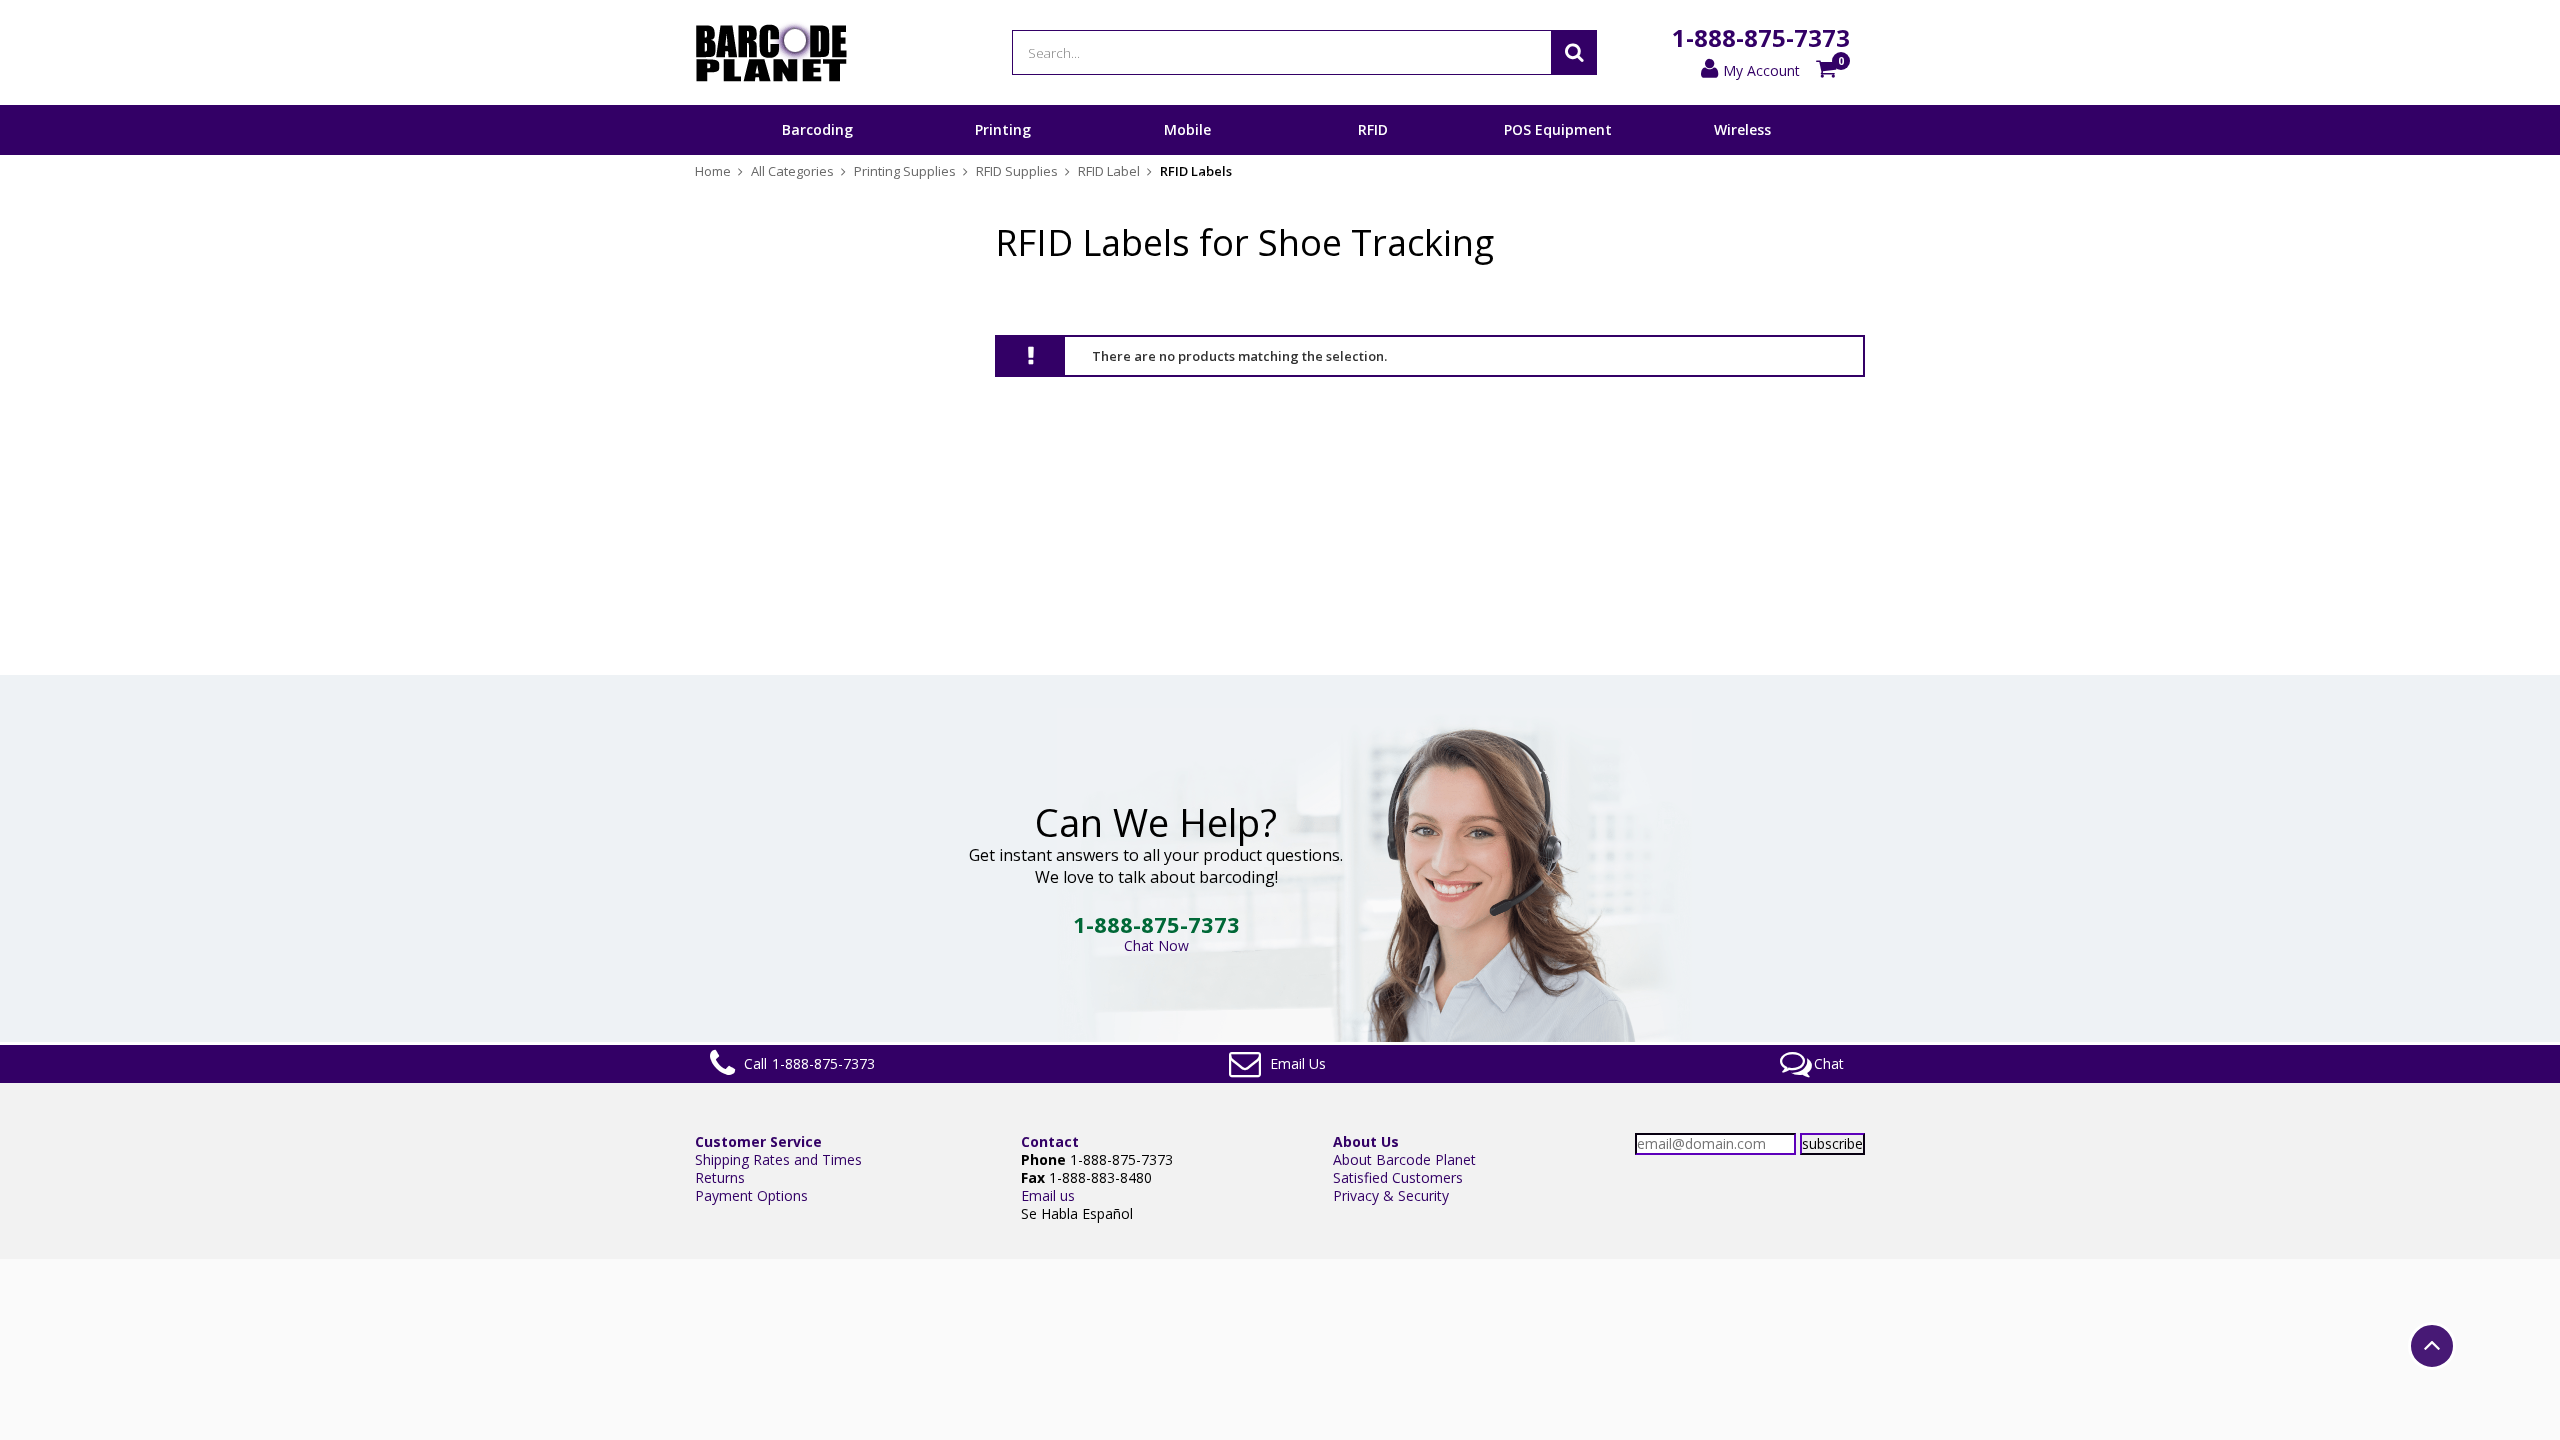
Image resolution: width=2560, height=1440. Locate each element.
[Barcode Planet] (771, 52)
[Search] (1574, 52)
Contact (1050, 1141)
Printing (1003, 129)
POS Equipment (1558, 129)
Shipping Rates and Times (778, 1159)
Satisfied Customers (1398, 1177)
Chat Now (1156, 945)
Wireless (1742, 129)
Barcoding (817, 129)
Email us (1048, 1195)
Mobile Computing (1187, 154)
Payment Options (751, 1195)
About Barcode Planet (1404, 1159)
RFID (1373, 129)
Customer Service (758, 1141)
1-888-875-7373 (1761, 37)
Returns (720, 1177)
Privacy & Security (1391, 1195)
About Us (1366, 1141)
